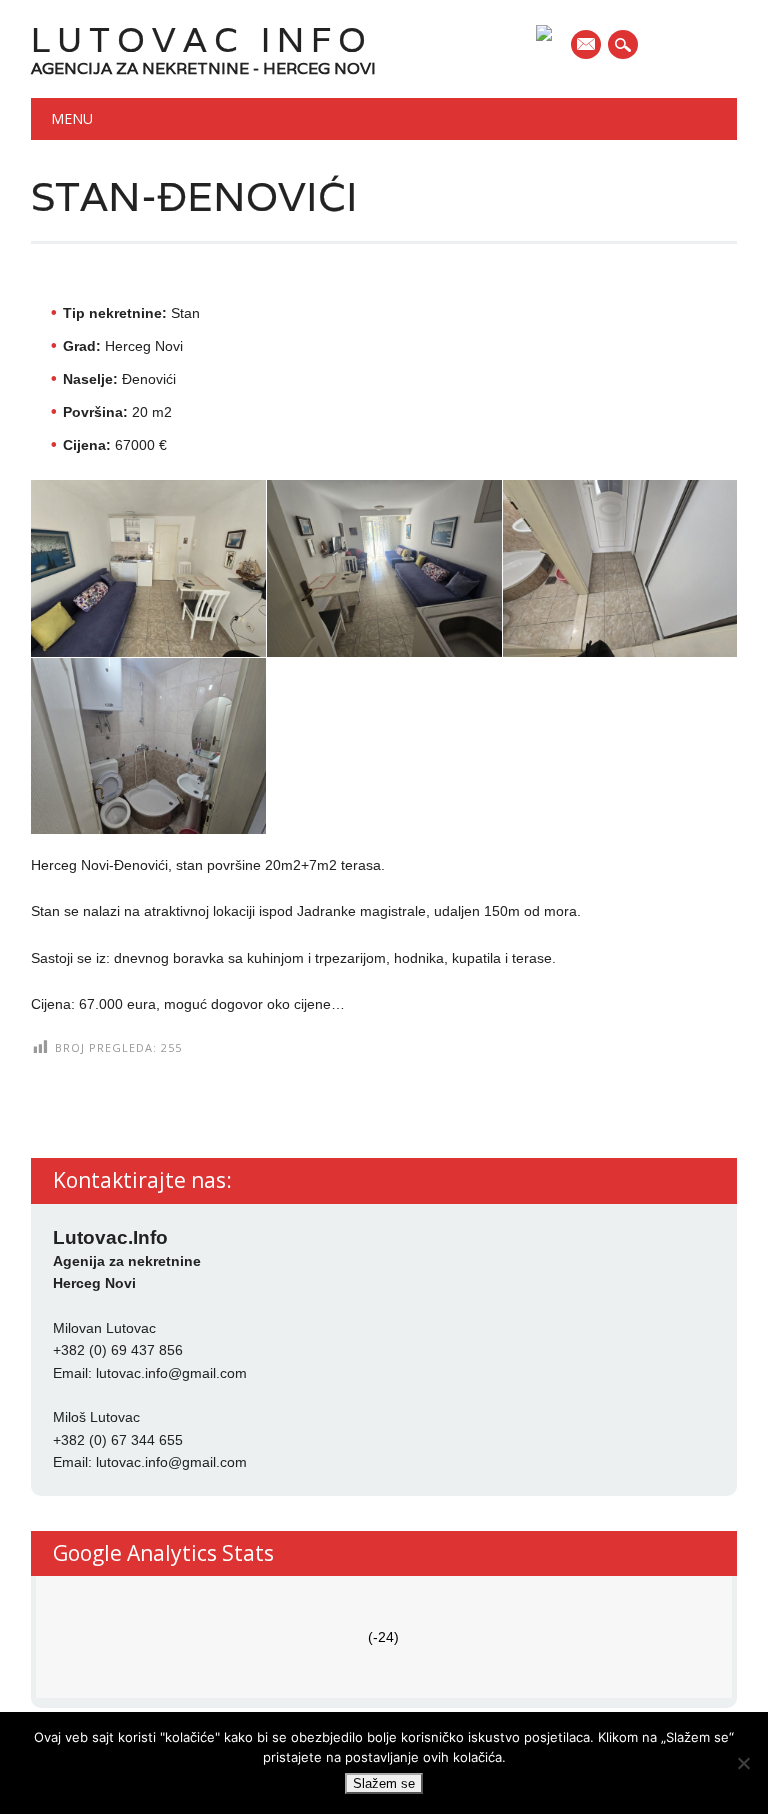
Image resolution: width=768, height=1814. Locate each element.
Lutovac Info (202, 39)
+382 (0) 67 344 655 (118, 1440)
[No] (743, 1763)
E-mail (587, 46)
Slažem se (384, 1783)
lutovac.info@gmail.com (171, 1373)
